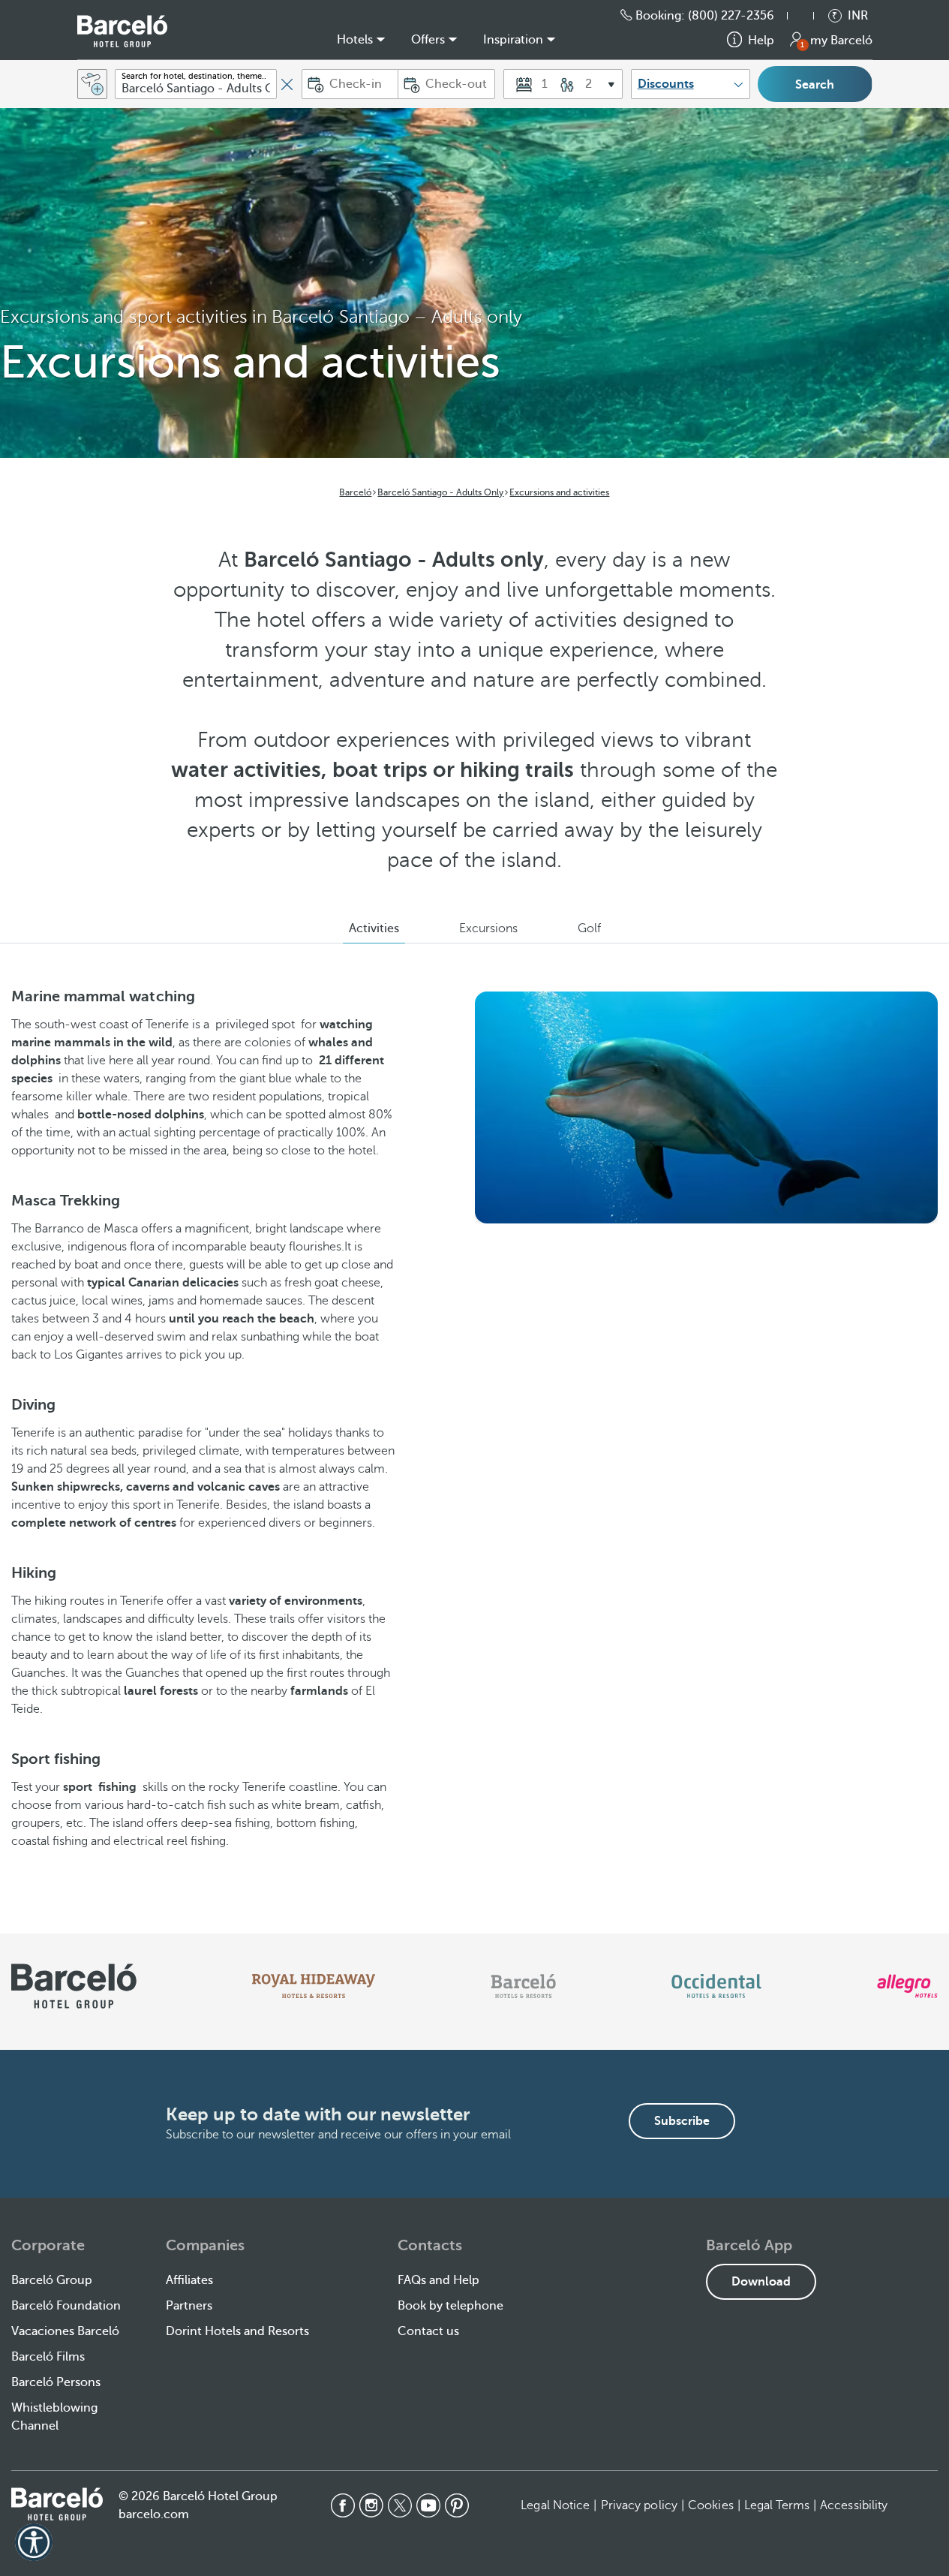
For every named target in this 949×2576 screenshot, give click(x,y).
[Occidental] (716, 1986)
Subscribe (682, 2121)
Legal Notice (555, 2505)
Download (761, 2282)
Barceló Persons (56, 2382)
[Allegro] (907, 1986)
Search (815, 85)
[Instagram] (371, 2505)
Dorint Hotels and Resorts (237, 2331)
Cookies (711, 2505)
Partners (189, 2306)
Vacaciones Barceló (65, 2331)
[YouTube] (428, 2505)
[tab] (374, 928)
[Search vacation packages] (92, 84)
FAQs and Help (438, 2280)
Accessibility (854, 2505)
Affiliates (189, 2280)
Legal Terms (777, 2505)
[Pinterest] (457, 2505)
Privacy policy (639, 2505)
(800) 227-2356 (731, 16)
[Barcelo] (523, 1986)
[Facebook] (343, 2505)
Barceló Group (52, 2280)
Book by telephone (450, 2306)
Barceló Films (48, 2357)
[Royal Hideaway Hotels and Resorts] (314, 1986)
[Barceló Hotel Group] (122, 31)
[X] (400, 2505)
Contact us (428, 2331)
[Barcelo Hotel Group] (57, 2504)
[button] (808, 16)
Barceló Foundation (66, 2306)
